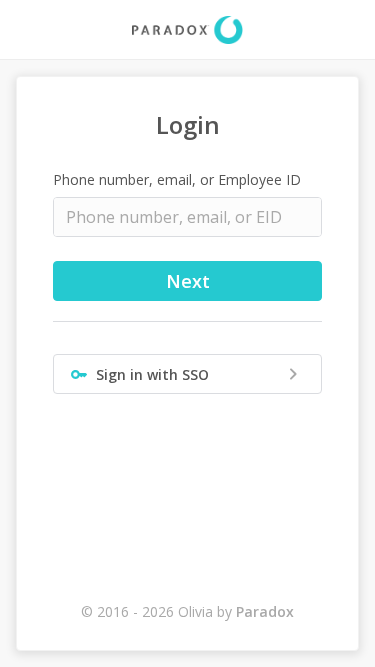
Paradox (265, 611)
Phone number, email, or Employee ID (177, 179)
